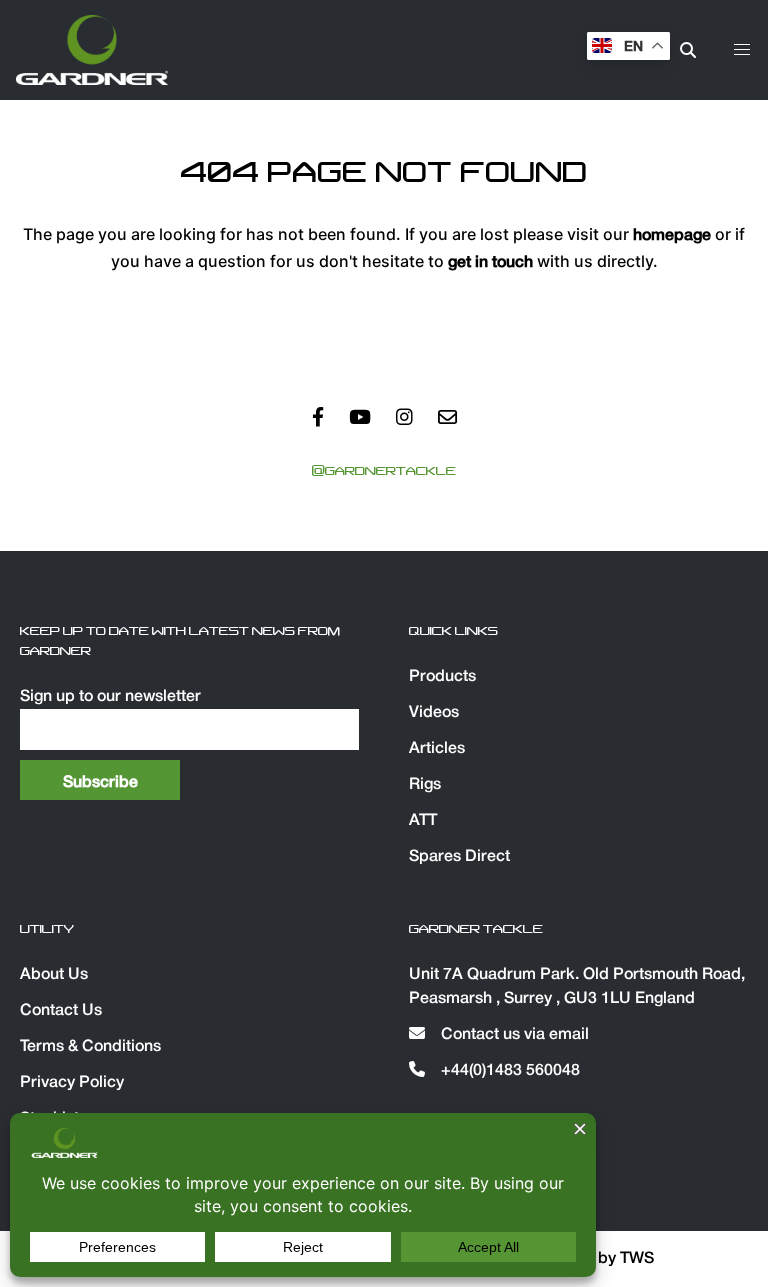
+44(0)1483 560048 (508, 1071)
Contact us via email (513, 1035)
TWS (637, 1259)
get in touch (490, 263)
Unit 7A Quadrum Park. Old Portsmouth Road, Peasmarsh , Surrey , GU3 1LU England (577, 987)
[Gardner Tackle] (92, 50)
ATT (423, 821)
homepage (672, 236)
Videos (434, 713)
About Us (54, 975)
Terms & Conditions (90, 1047)
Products (442, 677)
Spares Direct (459, 857)
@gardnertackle (384, 471)
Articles (437, 749)
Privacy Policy (72, 1083)
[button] (742, 50)
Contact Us (61, 1011)
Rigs (425, 785)
